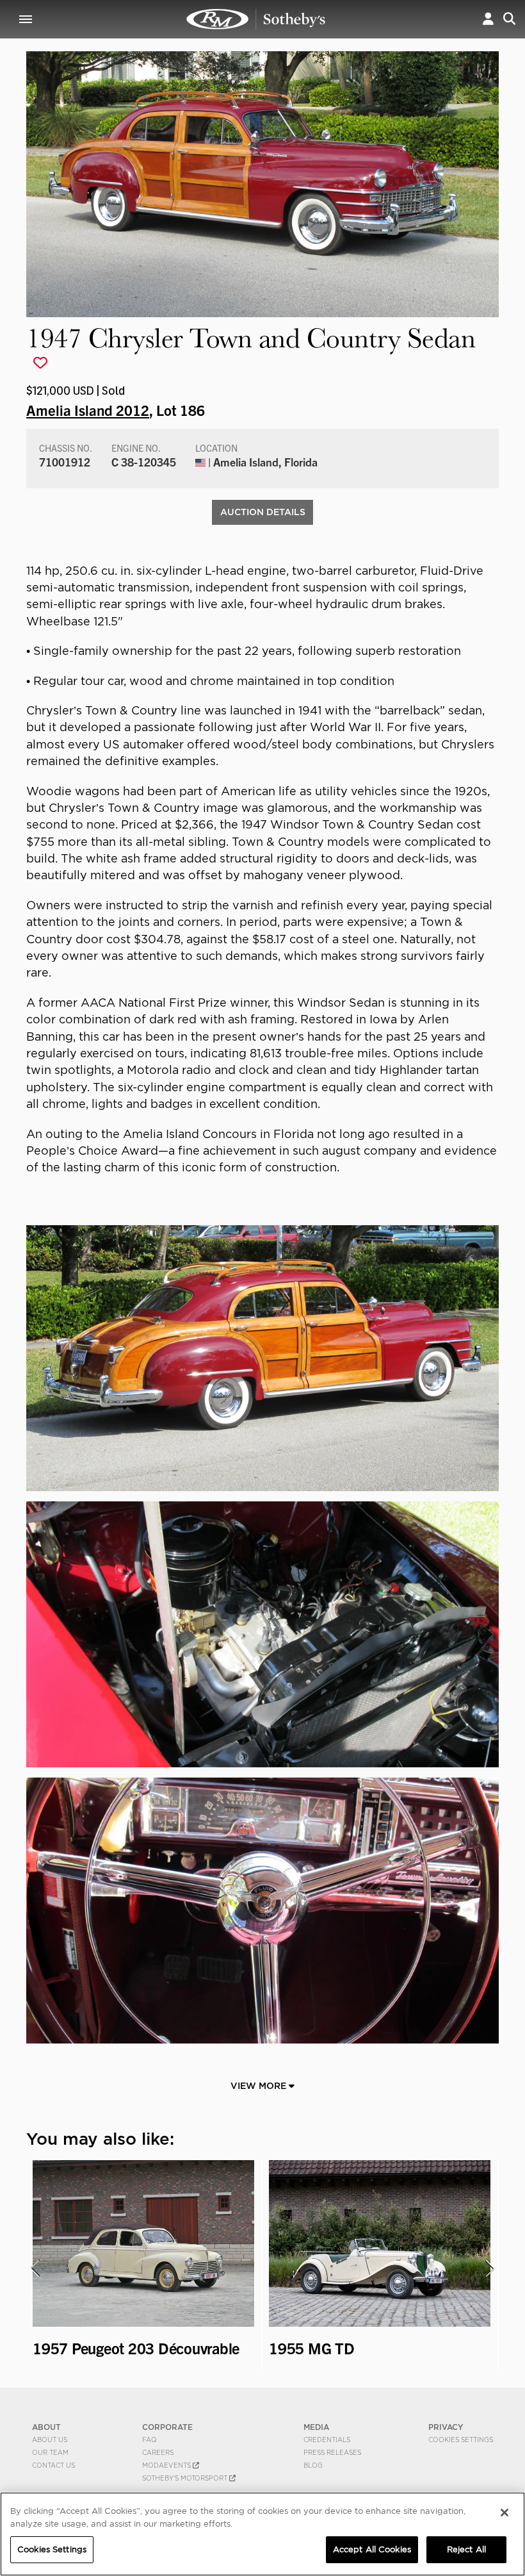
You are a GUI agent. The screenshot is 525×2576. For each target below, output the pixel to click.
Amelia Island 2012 (88, 409)
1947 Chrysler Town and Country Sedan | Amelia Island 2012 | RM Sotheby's (256, 19)
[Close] (505, 2513)
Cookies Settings (461, 2440)
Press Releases (332, 2452)
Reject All (466, 2549)
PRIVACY (446, 2427)
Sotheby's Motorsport (186, 2478)
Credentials (327, 2440)
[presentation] (35, 2268)
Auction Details (263, 512)
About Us (50, 2440)
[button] (488, 19)
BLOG (313, 2465)
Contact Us (53, 2465)
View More (260, 2086)
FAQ (149, 2440)
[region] (262, 2534)
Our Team (50, 2452)
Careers (158, 2452)
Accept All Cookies (372, 2549)
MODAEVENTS (167, 2465)
